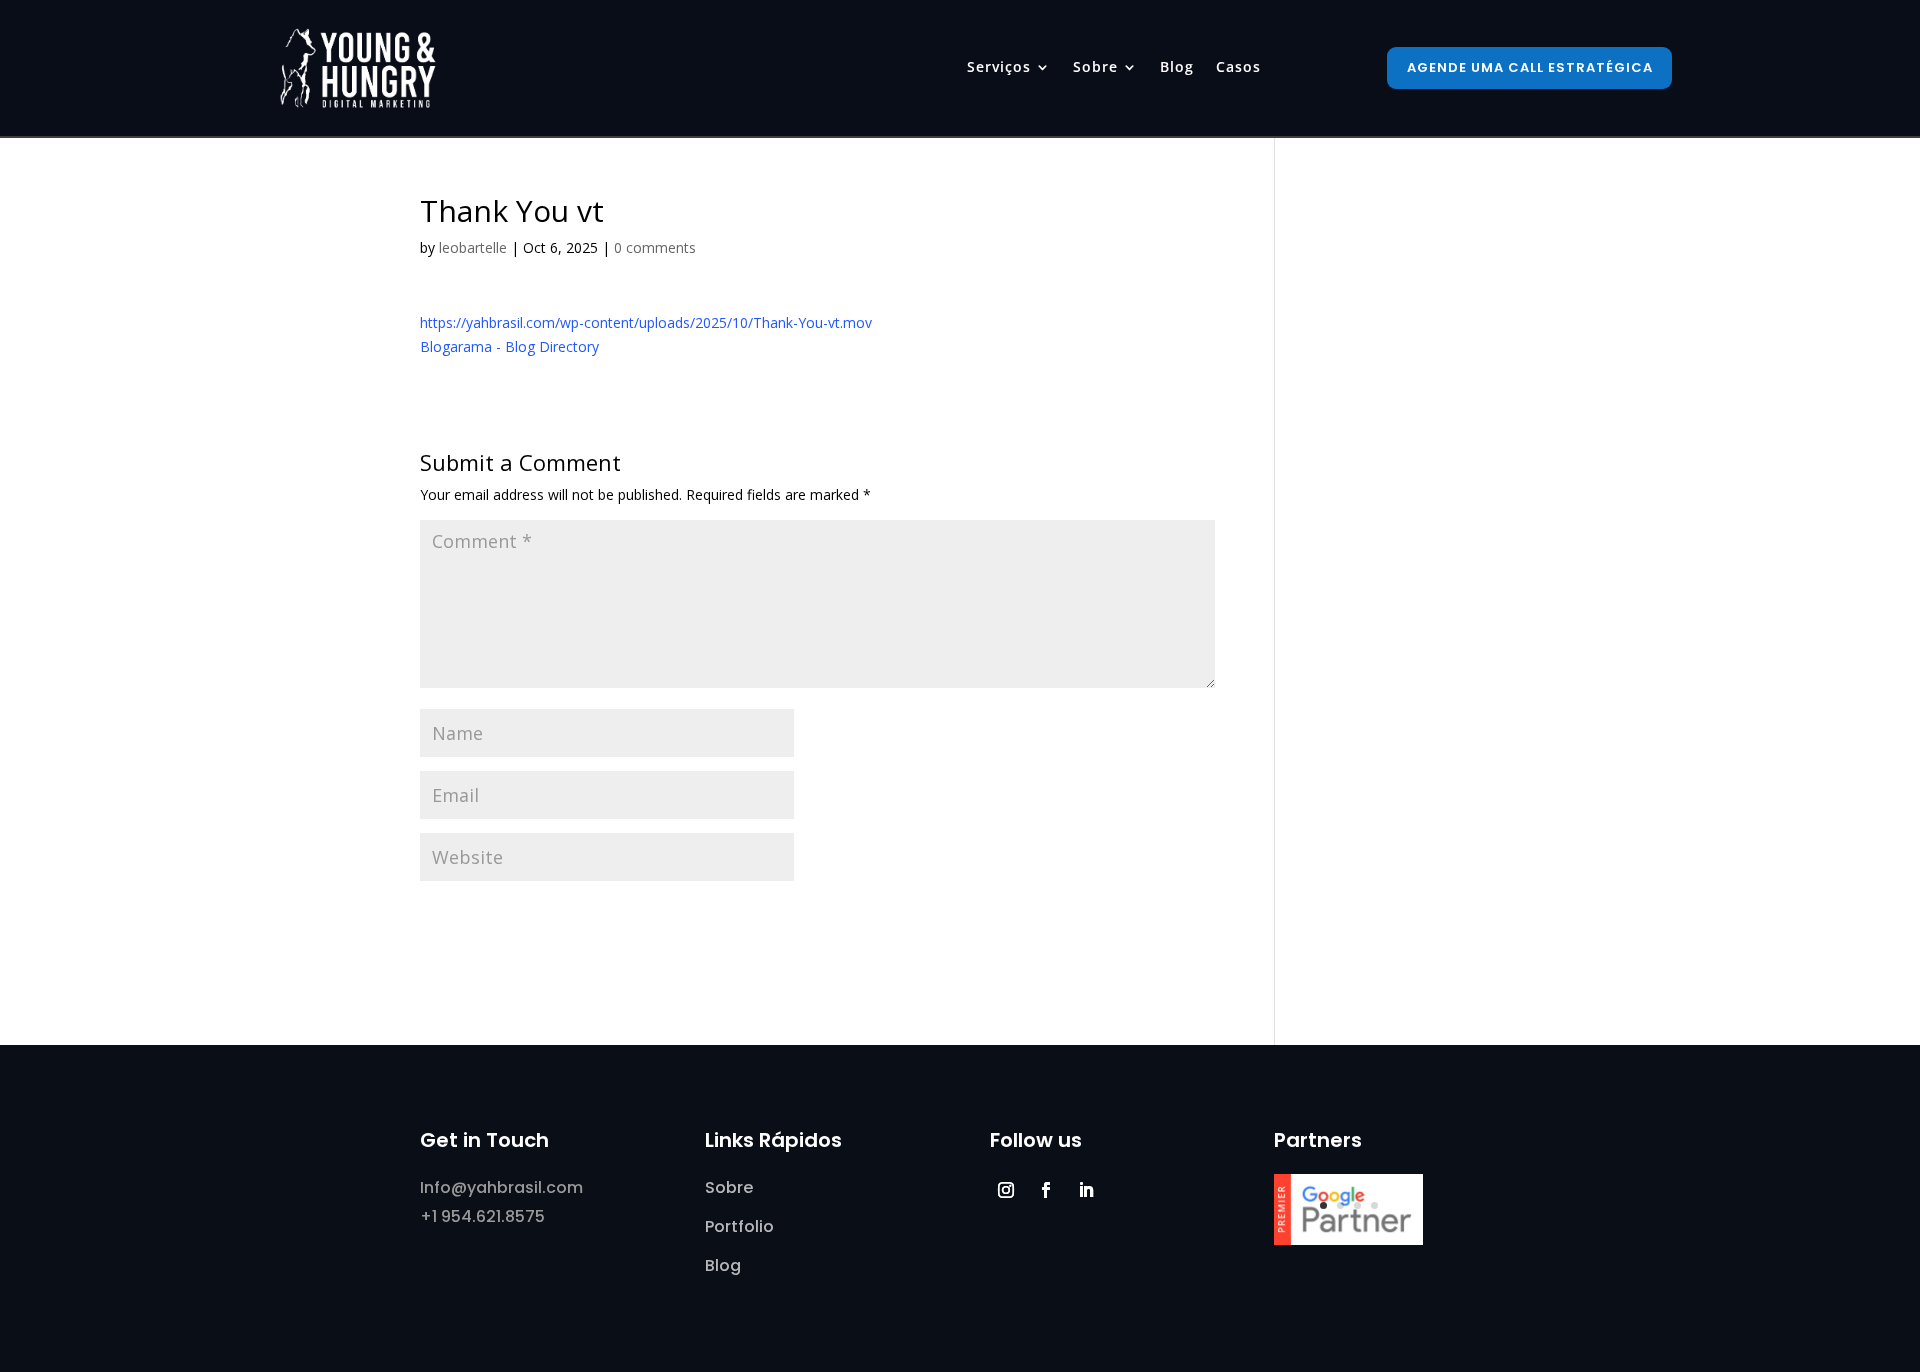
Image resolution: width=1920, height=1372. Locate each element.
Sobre (1095, 68)
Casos (1238, 68)
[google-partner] (1348, 1239)
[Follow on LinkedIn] (1086, 1190)
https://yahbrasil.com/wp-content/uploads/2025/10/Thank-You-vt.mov (646, 322)
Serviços (999, 68)
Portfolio (739, 1226)
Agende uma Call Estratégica (1530, 67)
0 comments (655, 247)
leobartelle (473, 247)
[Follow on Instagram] (1006, 1190)
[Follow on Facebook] (1046, 1190)
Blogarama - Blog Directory (509, 346)
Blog (1177, 68)
